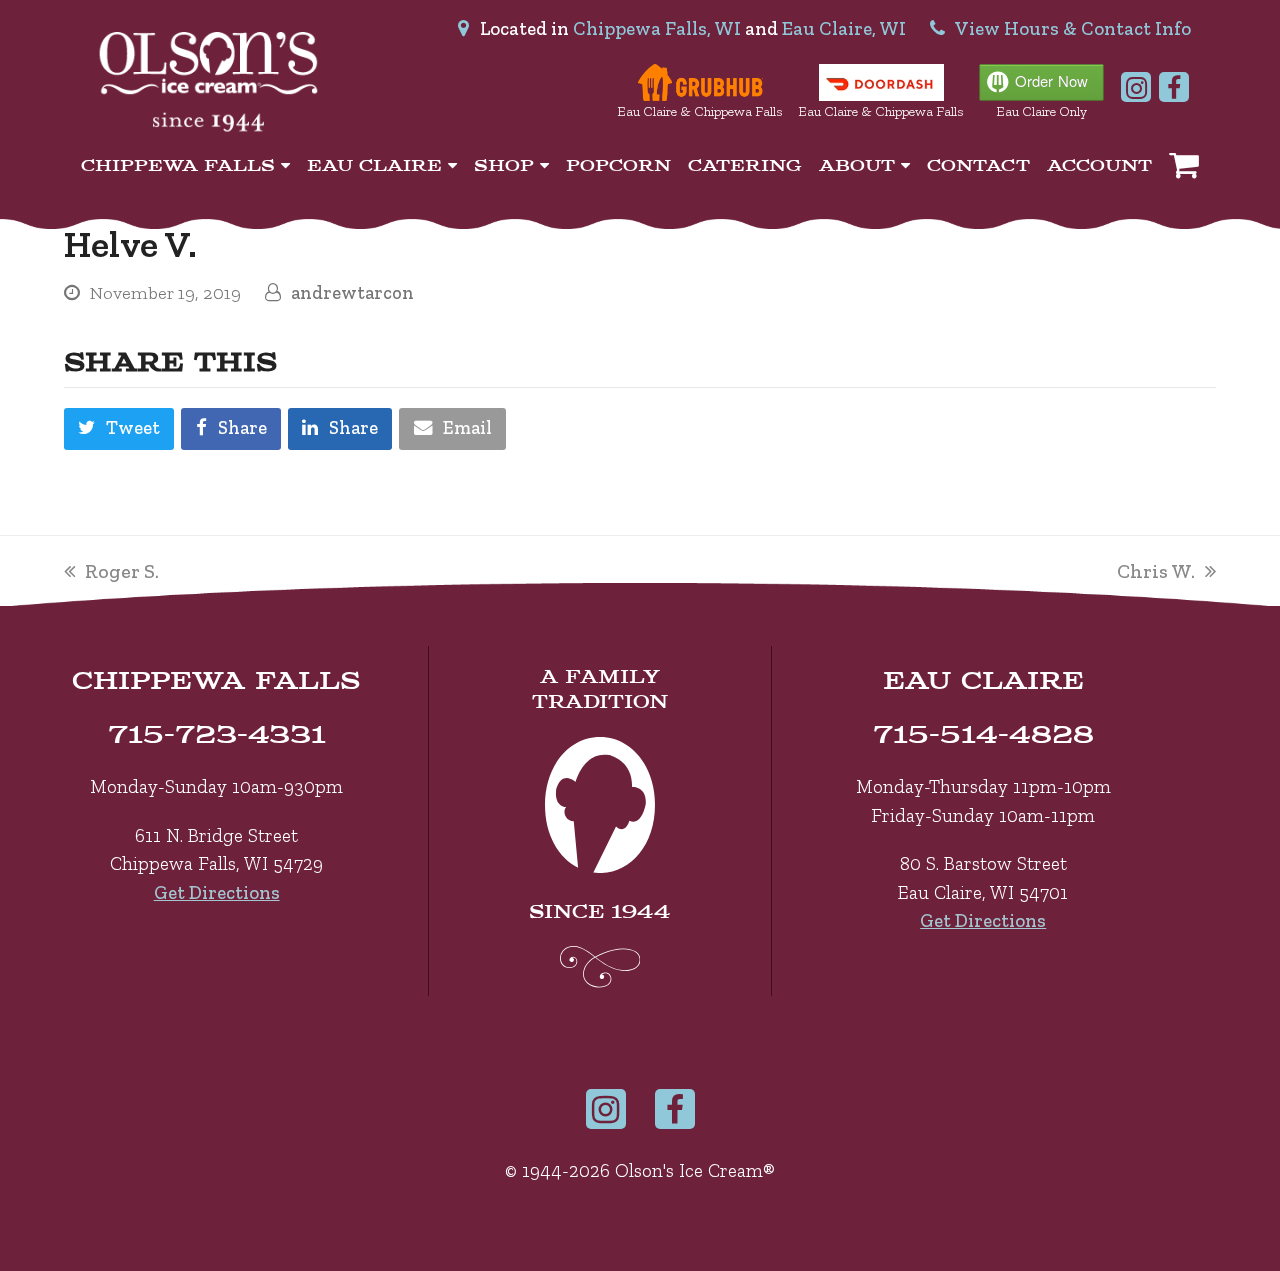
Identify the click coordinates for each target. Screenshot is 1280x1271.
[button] (340, 429)
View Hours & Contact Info (1073, 28)
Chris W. (1156, 571)
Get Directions (217, 892)
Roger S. (121, 571)
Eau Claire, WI (844, 28)
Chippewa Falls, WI (657, 28)
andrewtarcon (352, 293)
